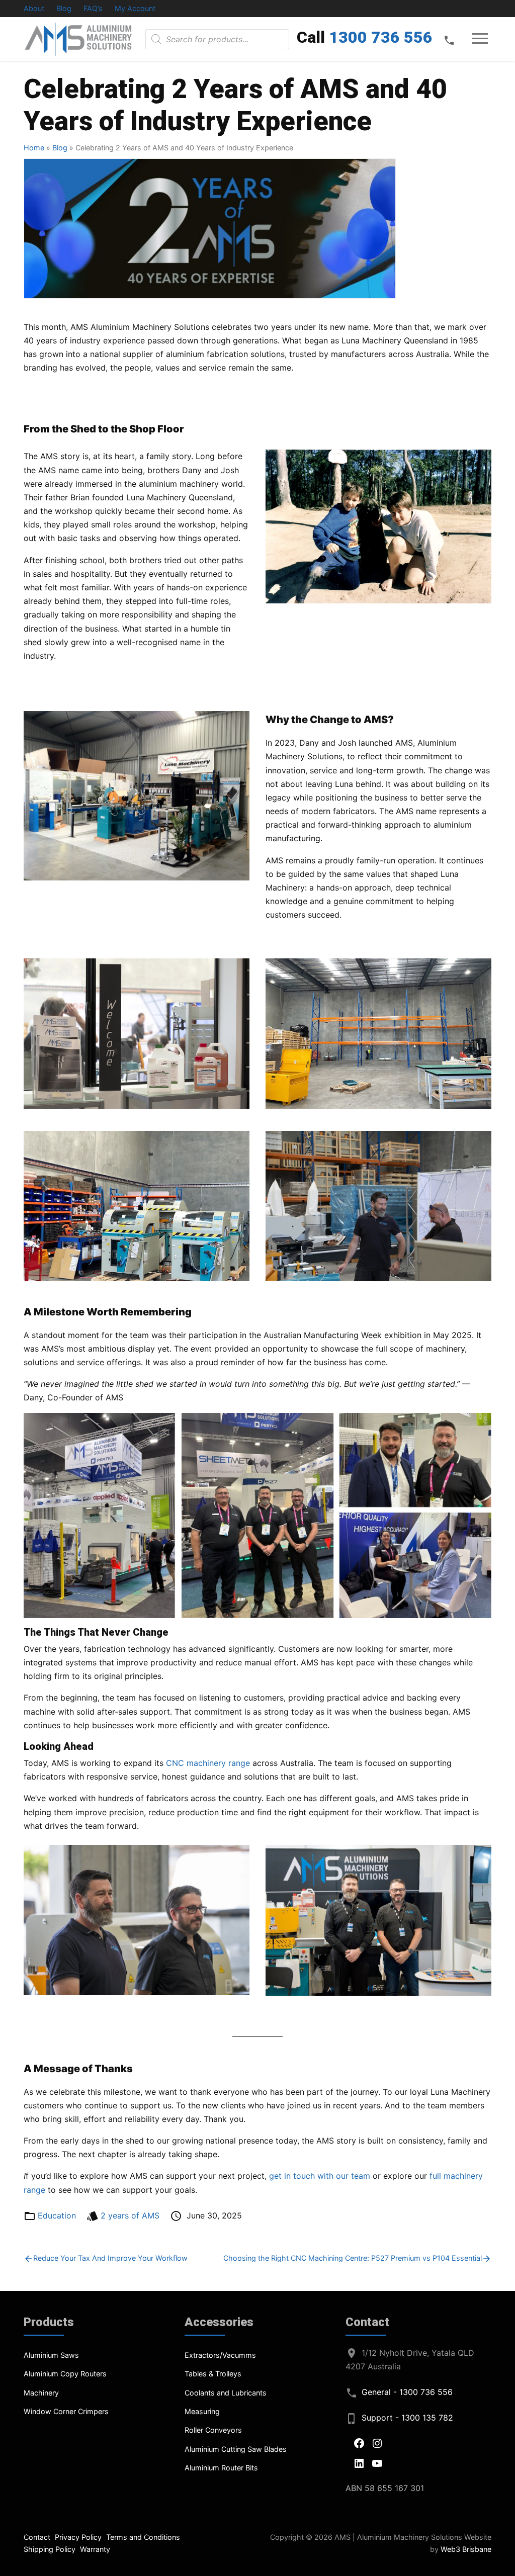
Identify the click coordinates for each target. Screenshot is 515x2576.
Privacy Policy (78, 2537)
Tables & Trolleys (213, 2374)
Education (57, 2215)
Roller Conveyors (213, 2430)
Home (34, 148)
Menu (480, 39)
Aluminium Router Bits (221, 2468)
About (34, 8)
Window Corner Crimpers (66, 2411)
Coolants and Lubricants (226, 2393)
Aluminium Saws (51, 2355)
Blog (64, 8)
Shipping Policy (50, 2549)
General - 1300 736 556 (407, 2392)
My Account (135, 8)
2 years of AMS (130, 2215)
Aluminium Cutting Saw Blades (236, 2449)
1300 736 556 (381, 37)
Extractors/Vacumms (220, 2355)
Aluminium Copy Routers (65, 2374)
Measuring (202, 2411)
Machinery (41, 2393)
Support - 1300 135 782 (407, 2418)
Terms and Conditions (143, 2537)
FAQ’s (93, 8)
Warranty (95, 2549)
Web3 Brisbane (466, 2549)
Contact (37, 2537)
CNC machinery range (208, 1763)
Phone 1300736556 (449, 40)
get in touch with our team (320, 2176)
